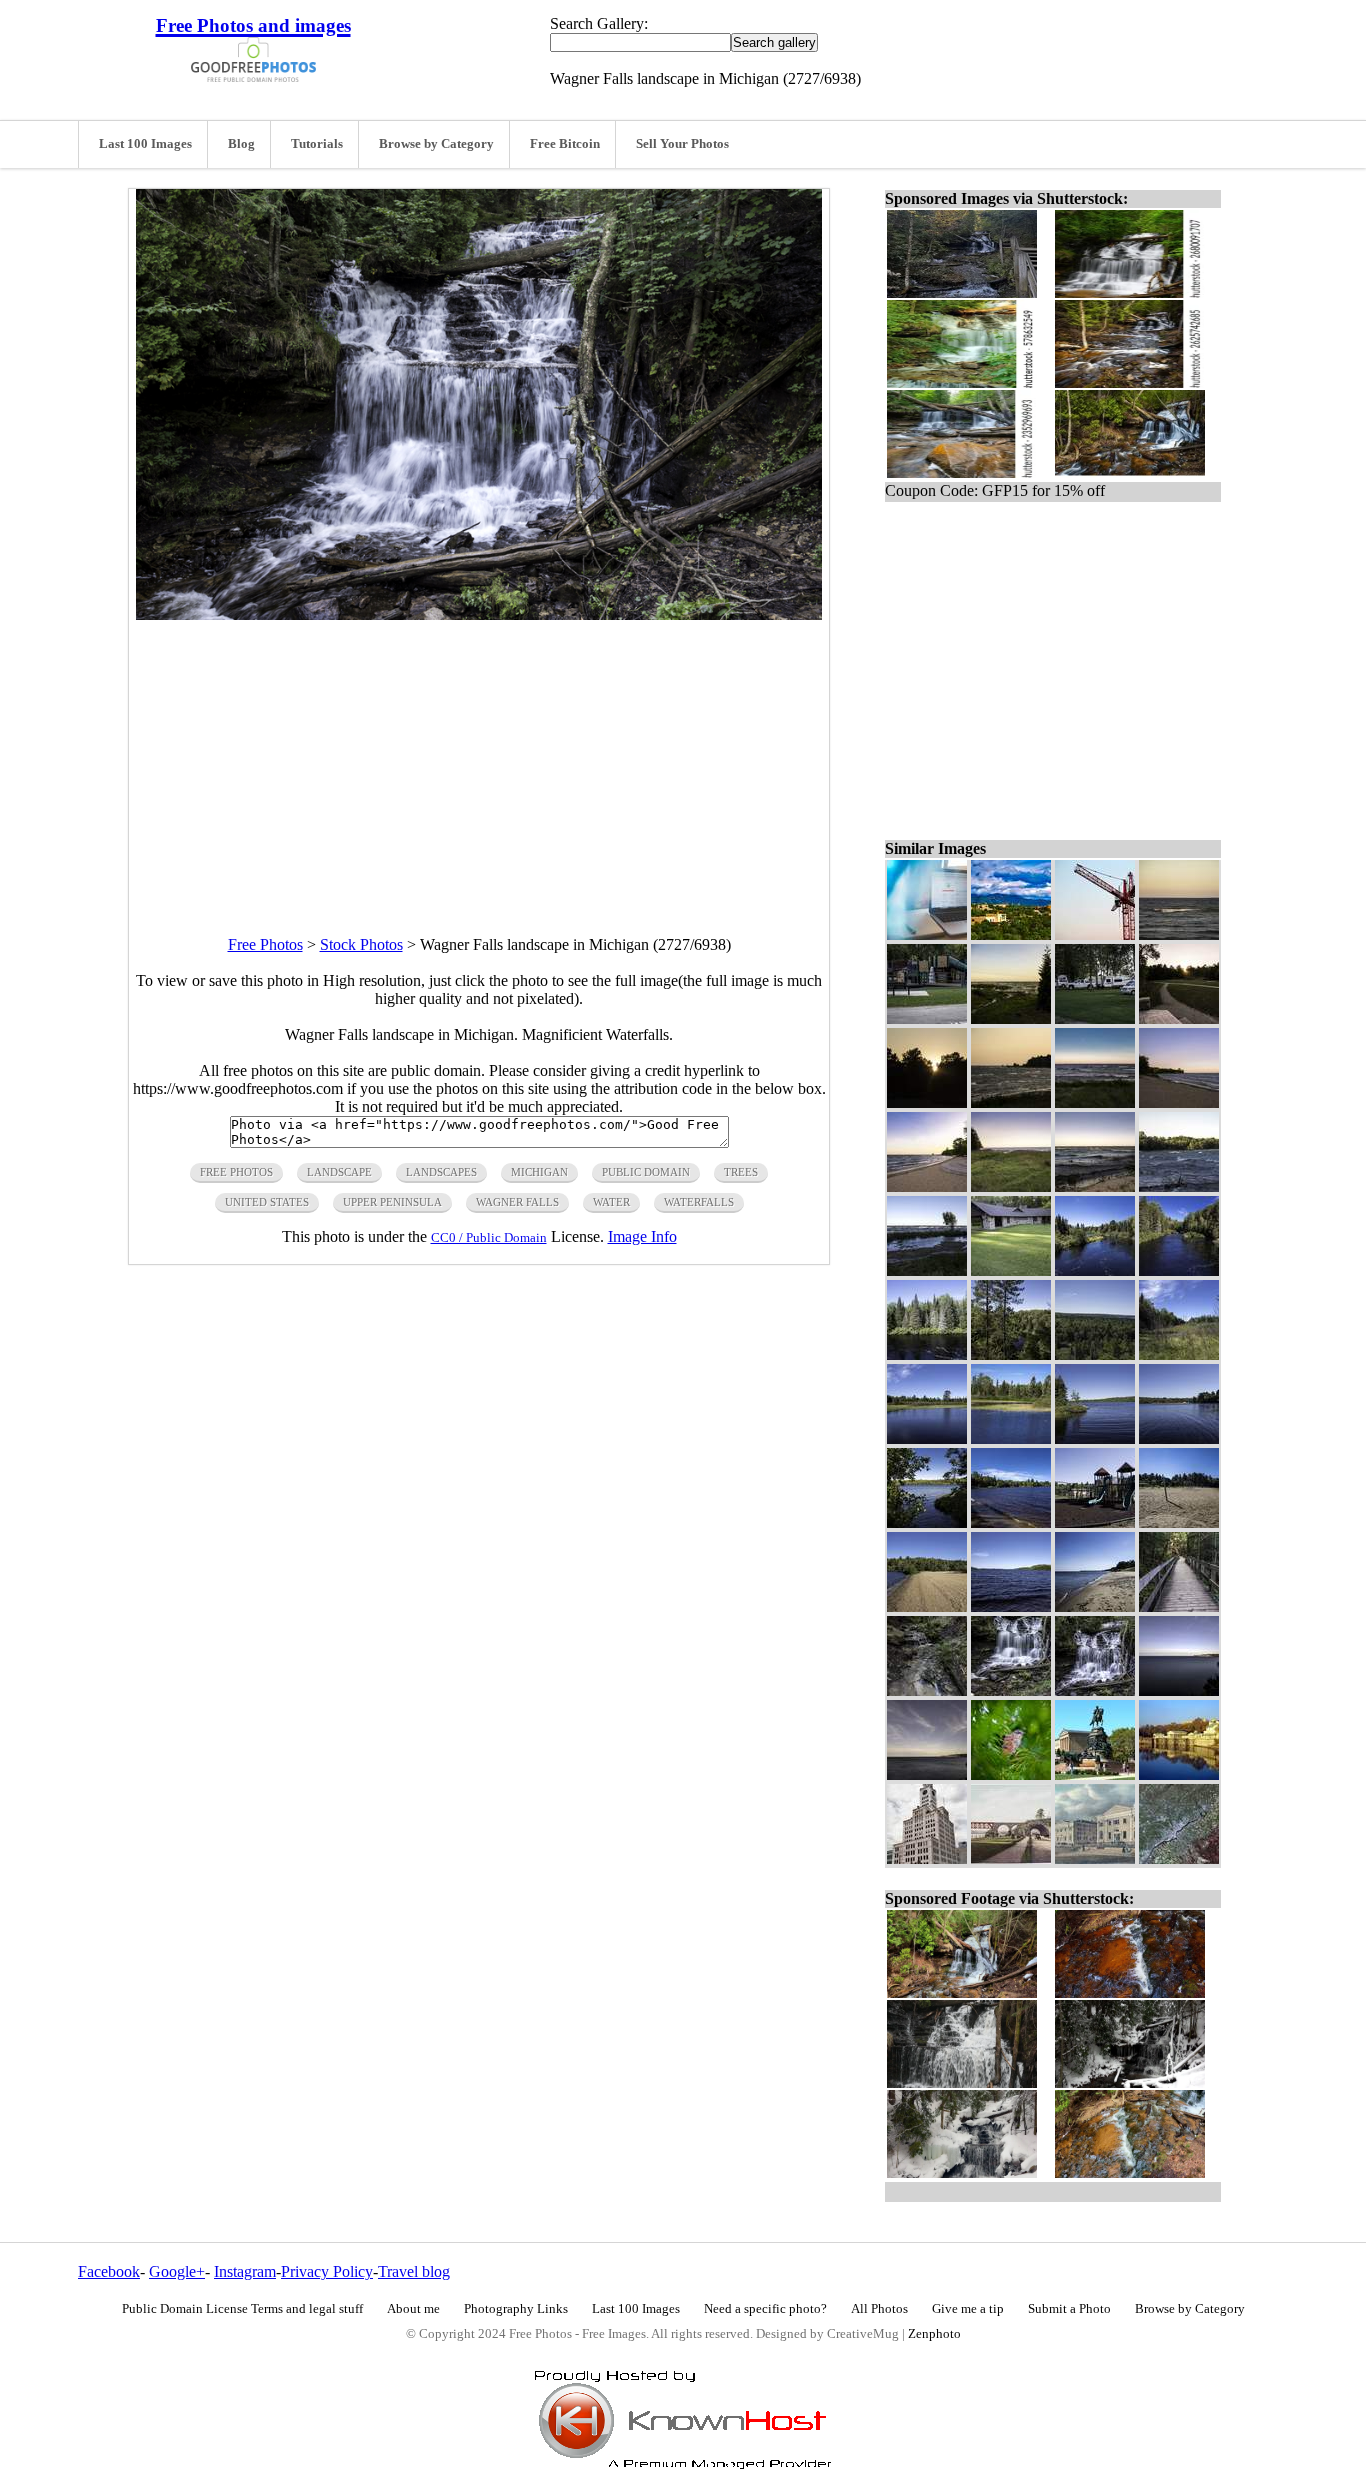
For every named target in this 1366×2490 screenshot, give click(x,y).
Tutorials (317, 144)
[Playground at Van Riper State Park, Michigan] (1095, 1522)
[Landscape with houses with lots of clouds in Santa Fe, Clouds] (1011, 934)
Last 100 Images (145, 144)
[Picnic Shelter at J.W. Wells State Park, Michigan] (1011, 1270)
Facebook (109, 2271)
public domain (646, 1172)
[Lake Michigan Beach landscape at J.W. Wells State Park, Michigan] (927, 1186)
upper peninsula (392, 1202)
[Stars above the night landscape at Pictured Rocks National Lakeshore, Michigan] (927, 1774)
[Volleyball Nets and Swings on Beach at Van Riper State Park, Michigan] (1179, 1522)
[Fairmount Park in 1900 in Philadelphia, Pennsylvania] (1011, 1858)
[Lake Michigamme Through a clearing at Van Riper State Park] (927, 1522)
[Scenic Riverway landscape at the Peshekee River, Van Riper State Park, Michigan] (1179, 1270)
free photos (236, 1172)
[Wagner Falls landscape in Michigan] (1095, 1690)
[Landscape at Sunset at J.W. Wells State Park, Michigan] (1179, 1018)
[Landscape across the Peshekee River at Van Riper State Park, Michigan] (1011, 1438)
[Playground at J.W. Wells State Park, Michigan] (927, 1018)
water (611, 1202)
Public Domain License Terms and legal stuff (242, 2309)
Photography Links (516, 2309)
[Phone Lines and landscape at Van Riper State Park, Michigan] (1179, 1354)
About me (413, 2309)
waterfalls (699, 1202)
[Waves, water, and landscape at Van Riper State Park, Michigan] (1011, 1522)
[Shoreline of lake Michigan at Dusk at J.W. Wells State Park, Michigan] (1179, 1102)
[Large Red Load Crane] (1095, 934)
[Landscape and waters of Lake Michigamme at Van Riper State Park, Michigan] (1011, 1606)
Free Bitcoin (565, 144)
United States (267, 1202)
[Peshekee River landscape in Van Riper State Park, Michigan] (927, 1438)
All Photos (879, 2309)
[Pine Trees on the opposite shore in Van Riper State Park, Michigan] (927, 1354)
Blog (241, 144)
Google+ (177, 2271)
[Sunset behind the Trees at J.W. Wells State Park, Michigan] (927, 1102)
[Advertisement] (479, 760)
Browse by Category (436, 144)
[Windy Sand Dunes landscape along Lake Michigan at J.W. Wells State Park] (1011, 1186)
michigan (539, 1172)
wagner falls (517, 1202)
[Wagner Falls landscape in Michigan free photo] (479, 614)
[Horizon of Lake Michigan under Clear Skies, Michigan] (1095, 1186)
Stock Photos (361, 944)
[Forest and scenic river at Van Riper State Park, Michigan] (1095, 1270)
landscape (339, 1172)
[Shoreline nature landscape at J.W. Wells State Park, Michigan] (1011, 1018)
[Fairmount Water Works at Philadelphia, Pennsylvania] (1179, 1774)
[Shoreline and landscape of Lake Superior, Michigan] (1095, 1606)
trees (741, 1172)
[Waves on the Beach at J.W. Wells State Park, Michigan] (1179, 1186)
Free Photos (265, 944)
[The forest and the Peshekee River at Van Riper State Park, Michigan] (1011, 1354)
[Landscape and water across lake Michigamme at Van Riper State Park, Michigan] (1179, 1438)
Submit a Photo (1069, 2309)
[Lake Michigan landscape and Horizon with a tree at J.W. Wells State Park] (927, 1270)
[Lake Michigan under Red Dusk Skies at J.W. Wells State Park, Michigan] (1011, 1102)
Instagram (245, 2271)
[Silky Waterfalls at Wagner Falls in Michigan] (1011, 1690)
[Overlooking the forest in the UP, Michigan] (1095, 1354)
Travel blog (414, 2271)
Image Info (642, 1236)
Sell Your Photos (682, 144)
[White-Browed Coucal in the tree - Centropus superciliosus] (1011, 1774)
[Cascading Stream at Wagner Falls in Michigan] (927, 1690)
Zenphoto (934, 2334)
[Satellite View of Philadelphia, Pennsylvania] (1179, 1858)
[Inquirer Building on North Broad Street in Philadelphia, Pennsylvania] (927, 1858)
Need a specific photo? (765, 2309)
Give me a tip (968, 2309)
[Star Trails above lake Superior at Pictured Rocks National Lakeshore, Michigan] (1179, 1690)
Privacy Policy (327, 2271)
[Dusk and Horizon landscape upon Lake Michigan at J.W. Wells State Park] (1095, 1102)
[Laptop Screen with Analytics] (927, 934)
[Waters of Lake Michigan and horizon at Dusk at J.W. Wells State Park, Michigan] (1179, 934)
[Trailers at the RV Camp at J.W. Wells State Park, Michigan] (1095, 1018)
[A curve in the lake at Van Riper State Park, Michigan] (1095, 1438)
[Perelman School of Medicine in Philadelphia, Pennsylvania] (1095, 1858)
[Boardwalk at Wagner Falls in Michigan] (1179, 1606)
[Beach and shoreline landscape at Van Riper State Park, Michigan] (927, 1606)
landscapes (441, 1172)
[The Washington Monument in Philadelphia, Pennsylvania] (1095, 1774)
